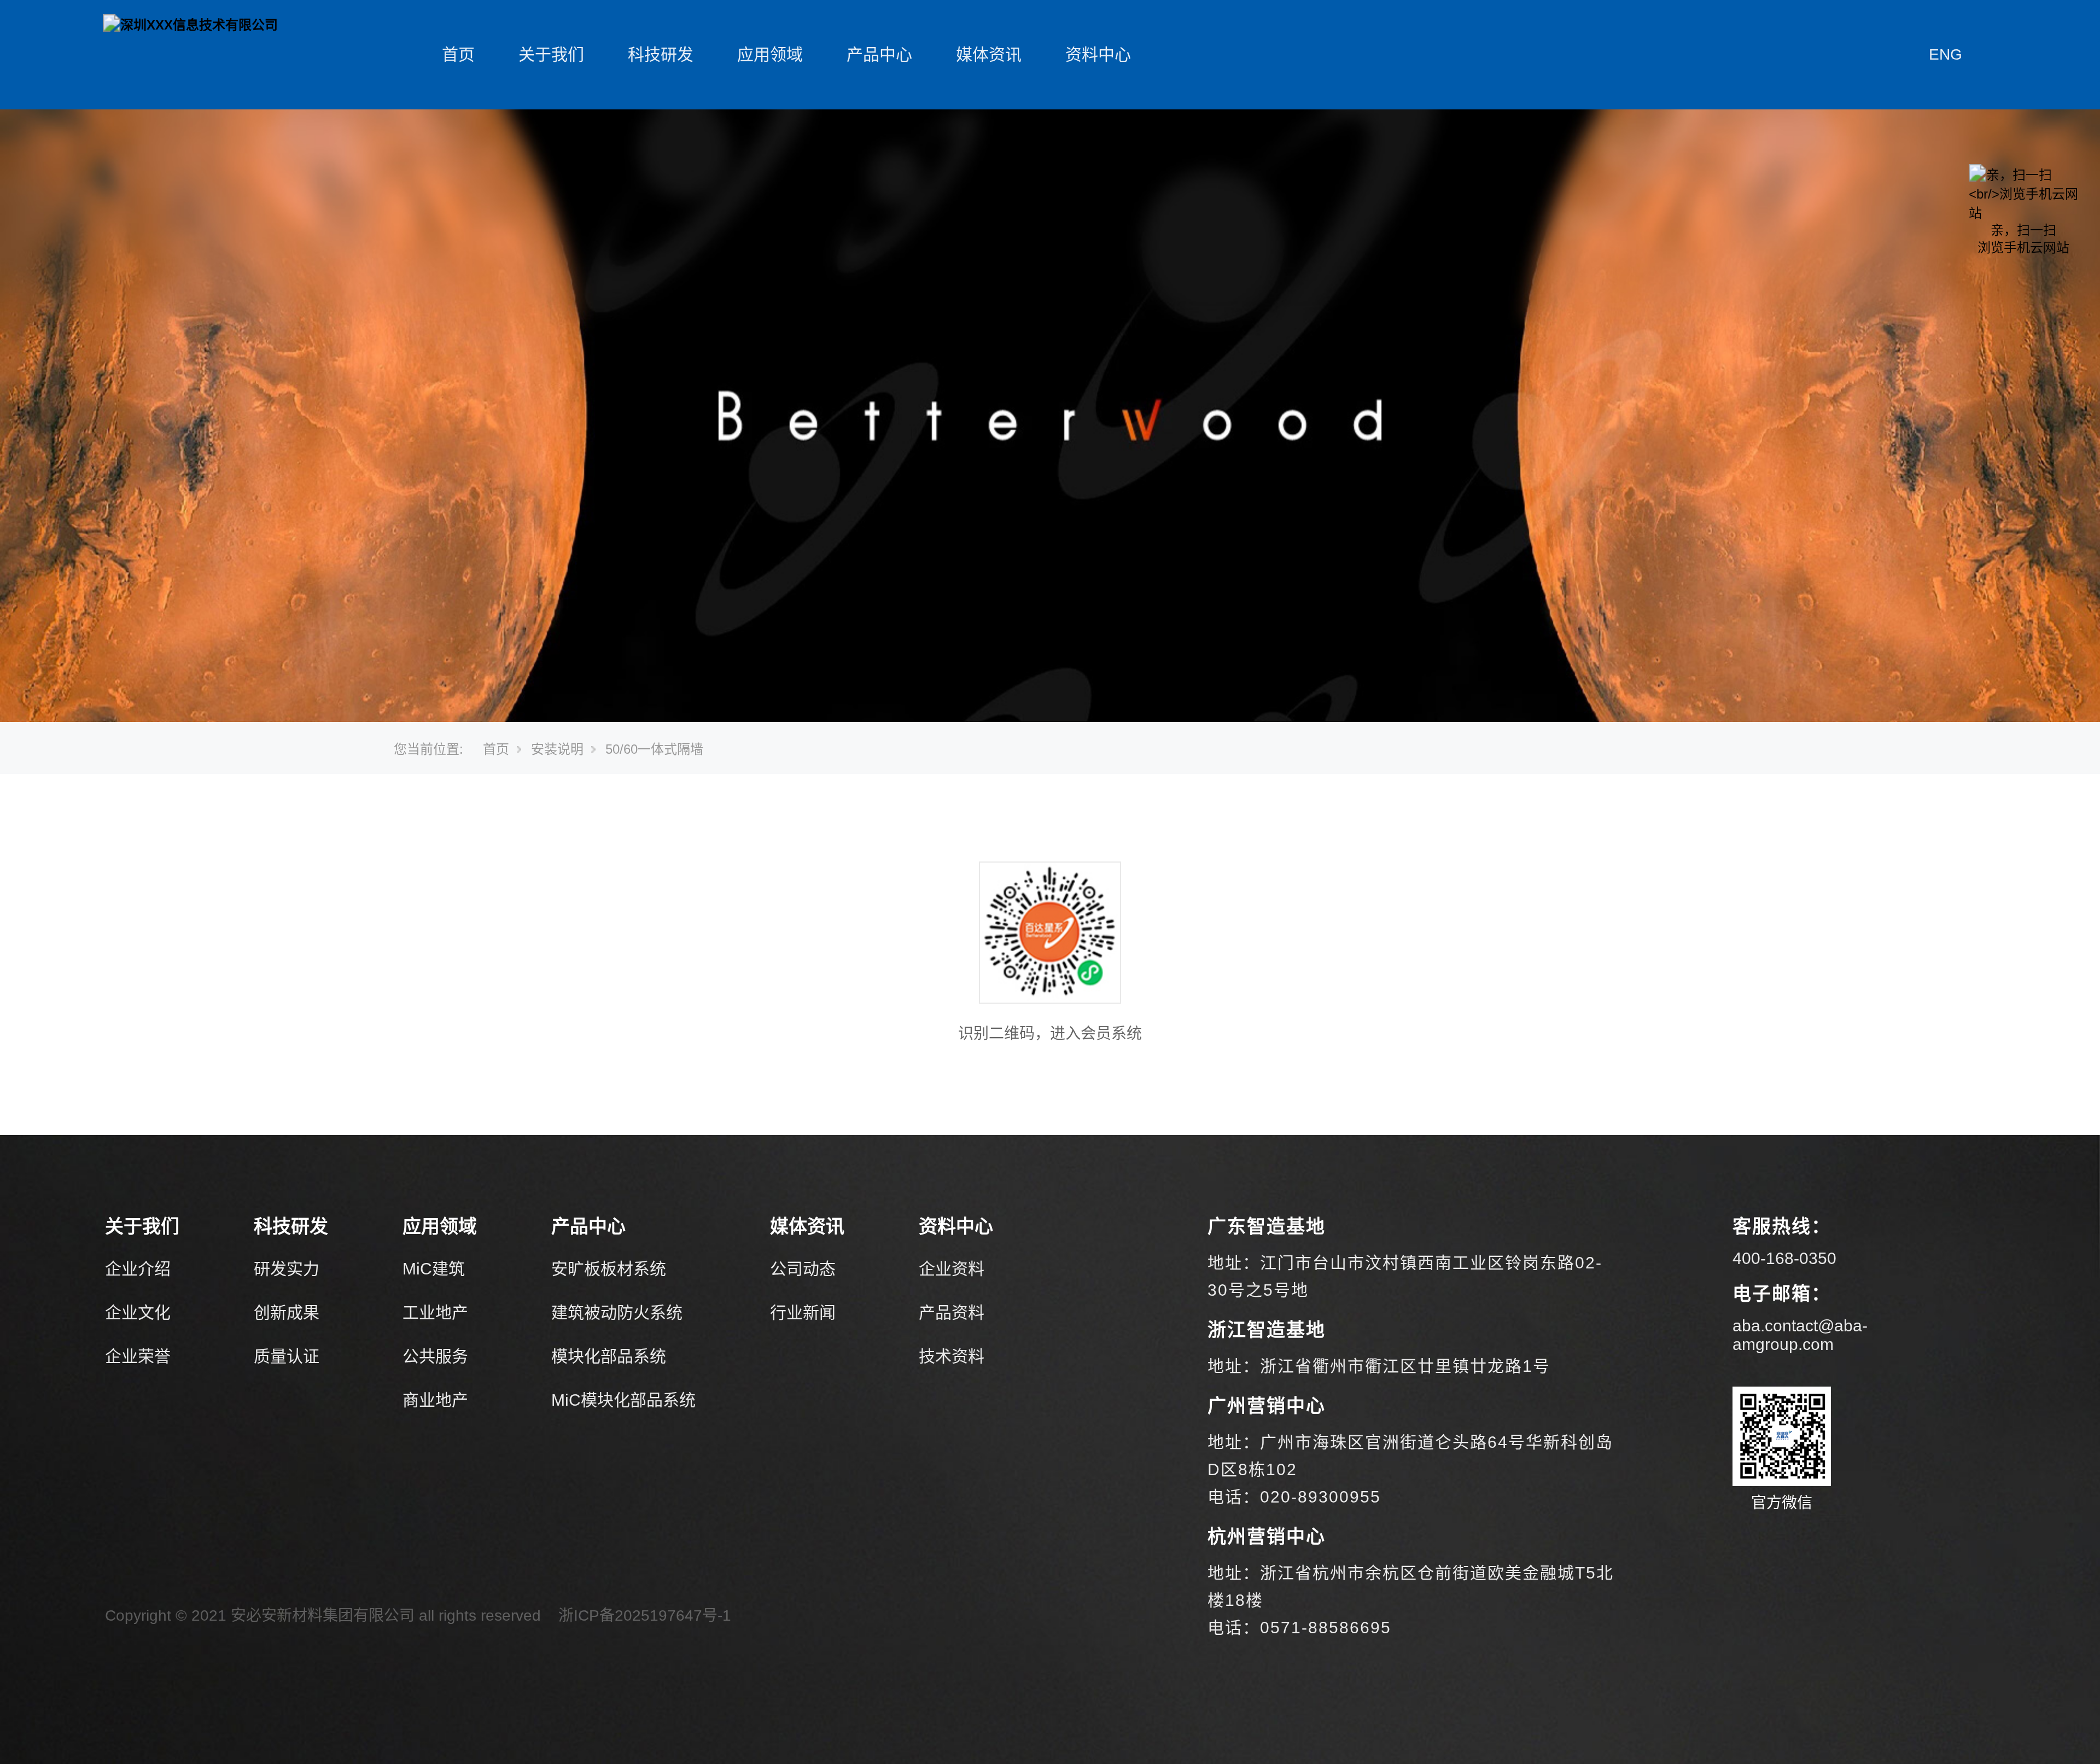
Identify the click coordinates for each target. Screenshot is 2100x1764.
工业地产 (435, 1312)
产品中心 (879, 54)
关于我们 (551, 54)
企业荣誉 (138, 1356)
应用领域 (770, 54)
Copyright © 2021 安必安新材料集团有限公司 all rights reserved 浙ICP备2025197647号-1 (418, 1615)
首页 (458, 54)
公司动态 (803, 1269)
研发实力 (287, 1269)
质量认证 (287, 1356)
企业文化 (138, 1312)
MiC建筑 (434, 1269)
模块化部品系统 (609, 1356)
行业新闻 (803, 1312)
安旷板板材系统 (609, 1269)
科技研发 (661, 54)
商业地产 (435, 1400)
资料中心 (1098, 54)
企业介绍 (138, 1269)
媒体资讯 (989, 54)
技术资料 (952, 1356)
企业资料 (952, 1269)
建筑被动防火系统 (617, 1312)
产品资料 (952, 1312)
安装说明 (557, 749)
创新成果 (287, 1312)
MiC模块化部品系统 (623, 1400)
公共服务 (435, 1356)
